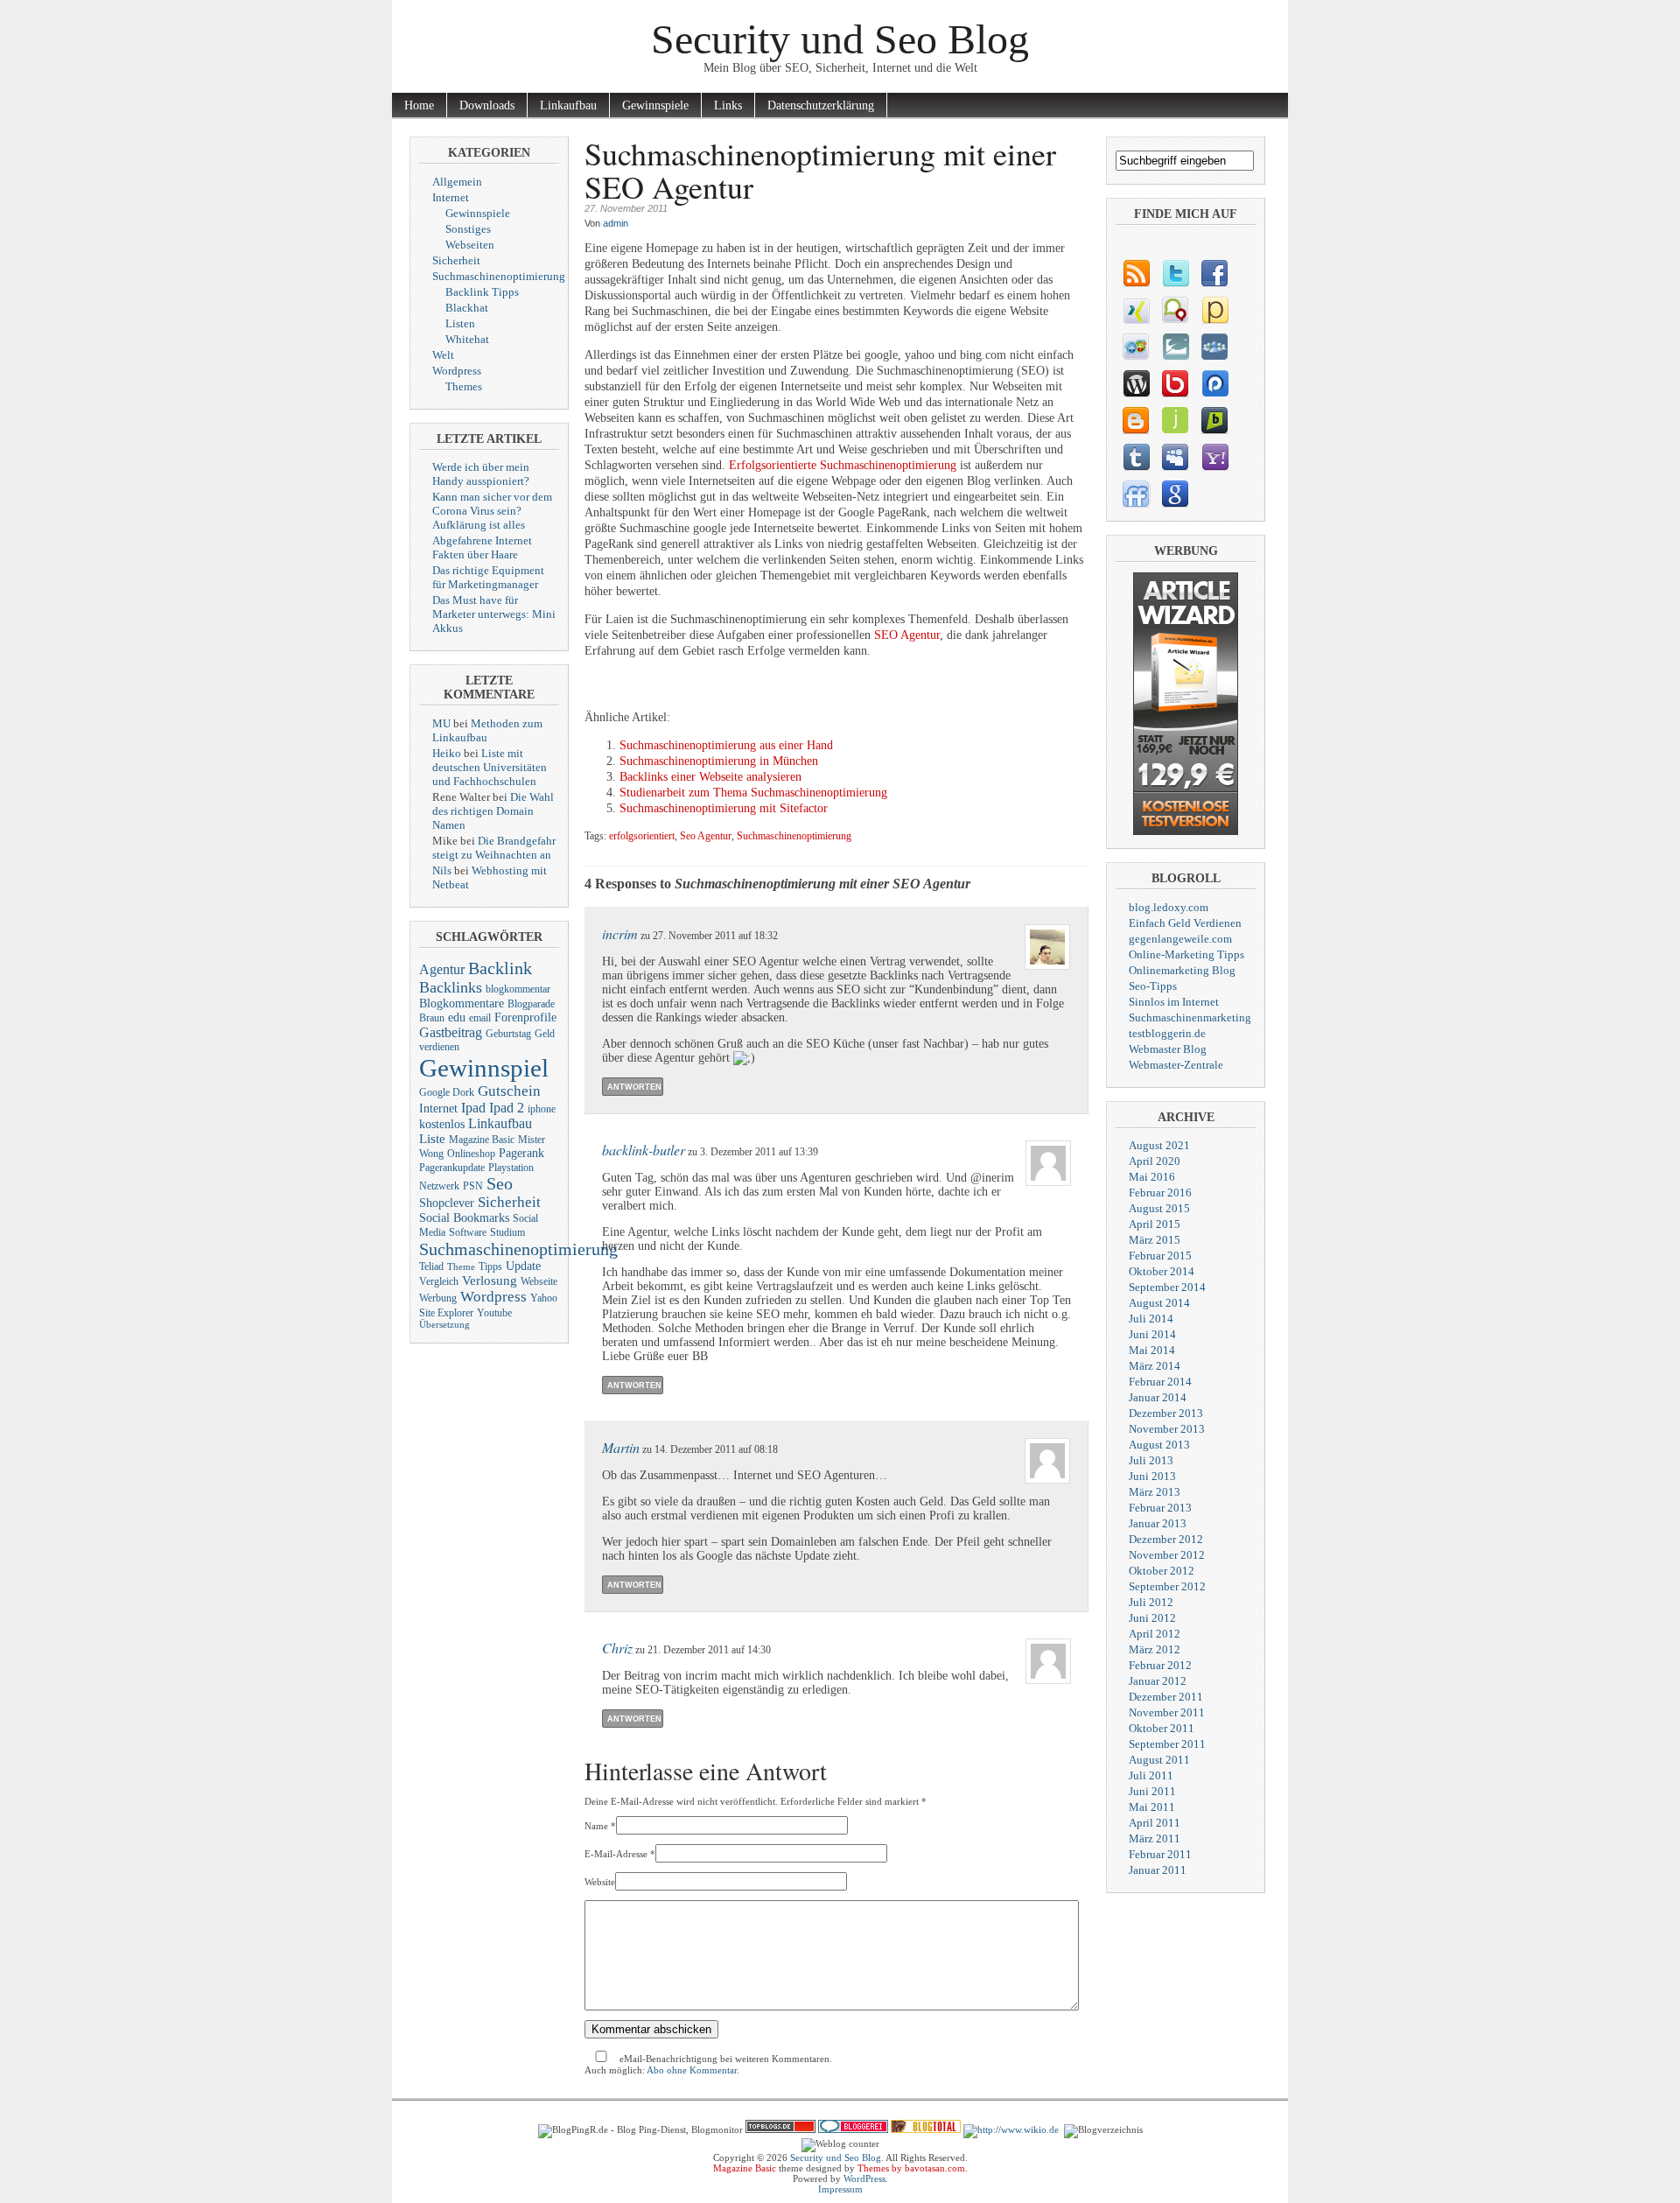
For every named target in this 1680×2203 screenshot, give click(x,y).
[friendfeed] (1135, 494)
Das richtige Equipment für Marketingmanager (488, 577)
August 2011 (1159, 1760)
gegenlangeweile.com (1180, 939)
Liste (432, 1139)
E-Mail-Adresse (616, 1854)
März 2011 (1155, 1838)
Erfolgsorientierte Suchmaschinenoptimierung (843, 465)
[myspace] (1175, 457)
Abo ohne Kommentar (692, 2070)
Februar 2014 (1160, 1382)
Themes (464, 386)
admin (616, 223)
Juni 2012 (1152, 1618)
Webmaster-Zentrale (1176, 1065)
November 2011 (1167, 1712)
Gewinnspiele (655, 105)
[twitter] (1175, 273)
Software (468, 1232)
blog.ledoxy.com (1169, 907)
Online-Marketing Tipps (1186, 954)
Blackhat (467, 308)
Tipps (490, 1266)
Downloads (487, 105)
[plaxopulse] (1214, 383)
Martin (621, 1447)
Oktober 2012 (1162, 1571)
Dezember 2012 (1166, 1539)
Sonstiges (468, 229)
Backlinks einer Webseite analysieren (710, 777)
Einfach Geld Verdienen (1185, 923)
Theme (461, 1267)
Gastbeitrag (451, 1032)
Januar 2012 (1158, 1681)
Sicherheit (456, 260)
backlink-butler (644, 1150)
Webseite (539, 1281)
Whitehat (467, 339)
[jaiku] (1175, 420)
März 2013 (1155, 1492)
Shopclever (447, 1203)
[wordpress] (1135, 383)
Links (728, 105)
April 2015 (1155, 1224)
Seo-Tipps (1153, 986)
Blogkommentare (462, 1003)
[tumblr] (1135, 457)
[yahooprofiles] (1214, 457)
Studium (507, 1232)
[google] (1175, 494)
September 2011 (1167, 1744)
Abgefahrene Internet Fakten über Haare (482, 547)
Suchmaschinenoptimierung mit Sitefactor (724, 808)
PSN (473, 1186)
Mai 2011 (1152, 1807)
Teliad (431, 1266)
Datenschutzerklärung (821, 105)
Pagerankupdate (452, 1168)
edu (457, 1017)
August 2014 (1159, 1303)
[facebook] (1214, 273)
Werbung (438, 1298)
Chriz (617, 1648)
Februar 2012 (1160, 1665)
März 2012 (1155, 1649)
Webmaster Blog (1168, 1049)
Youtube (494, 1313)
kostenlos (442, 1124)
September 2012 (1167, 1586)
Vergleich (439, 1281)
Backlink (500, 968)
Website (600, 1882)
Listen (460, 323)
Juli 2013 (1151, 1460)
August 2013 (1159, 1445)
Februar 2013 (1160, 1508)
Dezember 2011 (1166, 1697)
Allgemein (457, 182)
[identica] (1175, 310)
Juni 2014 (1152, 1334)
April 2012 (1155, 1634)
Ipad (473, 1108)
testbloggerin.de (1167, 1033)
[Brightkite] (1214, 420)
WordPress (864, 2178)
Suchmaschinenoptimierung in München (719, 761)
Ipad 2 (507, 1108)
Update (523, 1266)
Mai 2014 (1152, 1350)
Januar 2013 (1158, 1523)
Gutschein (509, 1091)
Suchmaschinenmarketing (1190, 1017)
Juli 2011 (1151, 1775)
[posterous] (1214, 310)
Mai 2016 (1152, 1177)
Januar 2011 (1158, 1870)
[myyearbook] (1135, 347)
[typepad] (1175, 347)
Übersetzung (444, 1325)
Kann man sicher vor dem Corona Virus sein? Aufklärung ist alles (492, 511)
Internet (451, 197)
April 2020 (1155, 1161)
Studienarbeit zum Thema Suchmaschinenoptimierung (753, 793)
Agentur (442, 969)
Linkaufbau (568, 105)
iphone (542, 1109)
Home (419, 105)
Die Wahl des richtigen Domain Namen (493, 811)
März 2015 (1155, 1240)
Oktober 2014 (1162, 1271)
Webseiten (470, 245)
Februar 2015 (1160, 1256)
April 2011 (1155, 1823)
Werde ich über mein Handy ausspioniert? (481, 474)
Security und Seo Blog (840, 39)
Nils (442, 870)
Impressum (840, 2189)
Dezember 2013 (1166, 1413)
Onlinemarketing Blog (1182, 970)
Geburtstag (508, 1034)
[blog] (1135, 273)
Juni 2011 (1152, 1791)
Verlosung (490, 1280)
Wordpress (457, 371)
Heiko (447, 753)
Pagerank (521, 1153)
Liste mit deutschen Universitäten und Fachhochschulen (490, 767)
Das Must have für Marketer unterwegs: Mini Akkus (494, 614)
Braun (432, 1018)
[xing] (1135, 310)
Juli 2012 (1151, 1602)
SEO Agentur (907, 635)
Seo (500, 1184)
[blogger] (1135, 420)
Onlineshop (471, 1154)
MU (441, 723)
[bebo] (1175, 383)
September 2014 (1167, 1287)
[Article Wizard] (1186, 831)
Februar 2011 (1160, 1854)
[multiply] (1214, 347)
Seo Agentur (706, 836)
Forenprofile (525, 1017)
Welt (443, 355)
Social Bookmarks (464, 1218)
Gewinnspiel (484, 1068)
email (480, 1018)
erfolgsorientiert (642, 836)
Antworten (634, 1087)
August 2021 (1159, 1145)
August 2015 (1159, 1208)
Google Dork (447, 1092)
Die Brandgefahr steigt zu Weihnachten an (494, 848)
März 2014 (1155, 1366)
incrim (620, 933)
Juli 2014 (1151, 1319)
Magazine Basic (482, 1140)
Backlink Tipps (482, 292)
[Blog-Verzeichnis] (853, 2129)
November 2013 (1167, 1429)
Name (596, 1826)
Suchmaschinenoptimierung (499, 276)
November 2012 (1167, 1555)
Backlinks (451, 987)
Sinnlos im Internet (1174, 1002)
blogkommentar (518, 989)
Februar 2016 (1160, 1193)
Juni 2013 (1152, 1476)
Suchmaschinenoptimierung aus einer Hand (726, 745)
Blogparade (531, 1004)
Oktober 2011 (1162, 1728)
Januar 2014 (1158, 1397)
